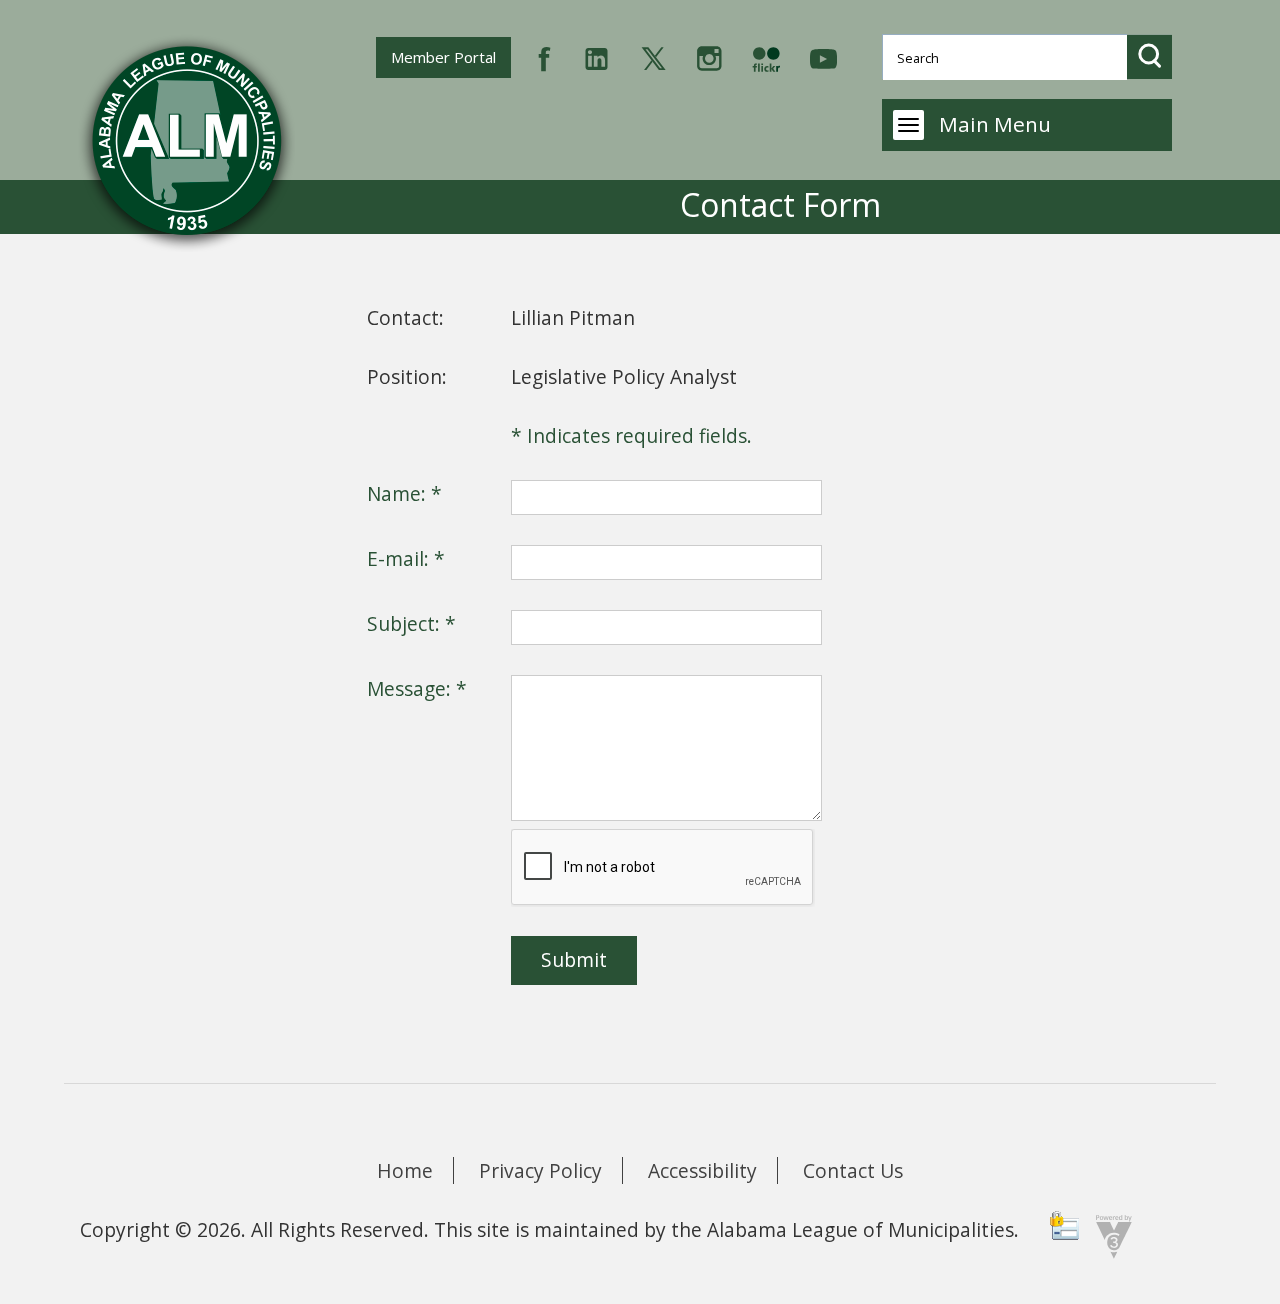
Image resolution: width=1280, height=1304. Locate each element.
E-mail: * (406, 558)
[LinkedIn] (596, 56)
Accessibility (702, 1170)
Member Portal (450, 56)
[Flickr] (766, 56)
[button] (1149, 56)
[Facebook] (544, 56)
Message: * (417, 688)
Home (405, 1170)
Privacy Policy (540, 1170)
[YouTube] (823, 56)
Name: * (404, 493)
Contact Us (853, 1170)
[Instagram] (709, 56)
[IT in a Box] (1109, 1234)
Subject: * (411, 623)
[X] (653, 56)
